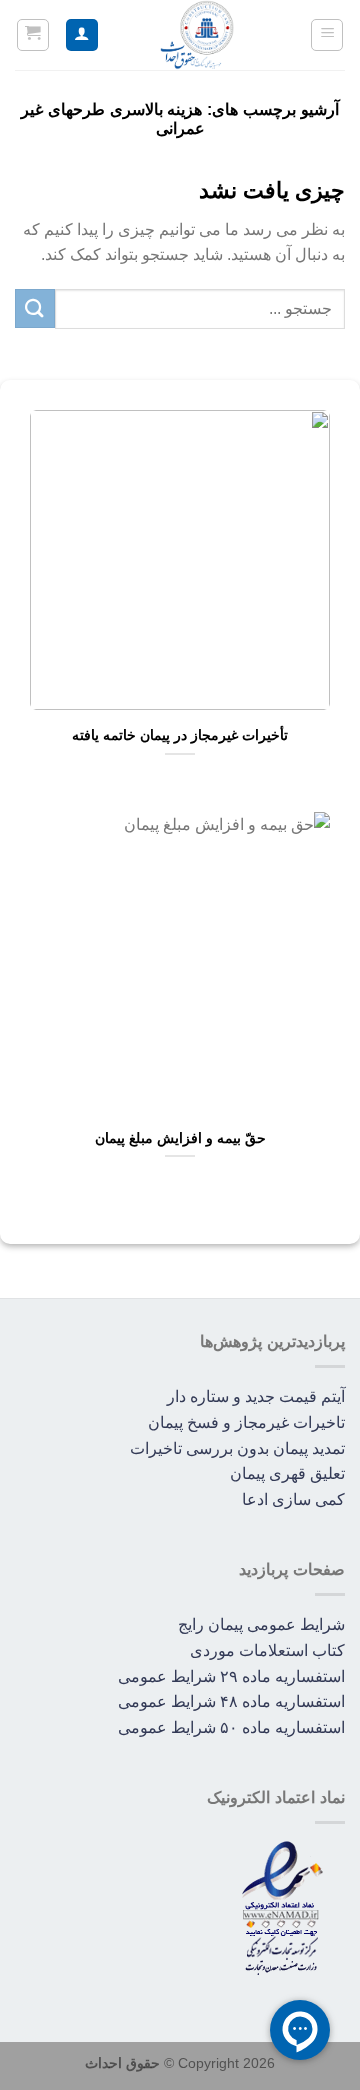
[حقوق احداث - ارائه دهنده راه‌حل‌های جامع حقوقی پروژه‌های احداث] (197, 35)
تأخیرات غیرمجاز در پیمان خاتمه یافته (180, 735)
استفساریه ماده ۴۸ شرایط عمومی (231, 1701)
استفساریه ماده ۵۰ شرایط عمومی (231, 1727)
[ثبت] (35, 308)
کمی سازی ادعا (293, 1499)
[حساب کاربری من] (82, 35)
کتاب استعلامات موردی (267, 1650)
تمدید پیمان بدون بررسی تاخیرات (237, 1448)
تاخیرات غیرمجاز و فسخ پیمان (246, 1422)
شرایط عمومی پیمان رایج (261, 1624)
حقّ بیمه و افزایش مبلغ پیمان (180, 1138)
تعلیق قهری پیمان (287, 1473)
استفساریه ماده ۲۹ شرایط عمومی (231, 1676)
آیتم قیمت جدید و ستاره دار (256, 1396)
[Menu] (327, 35)
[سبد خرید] (33, 35)
